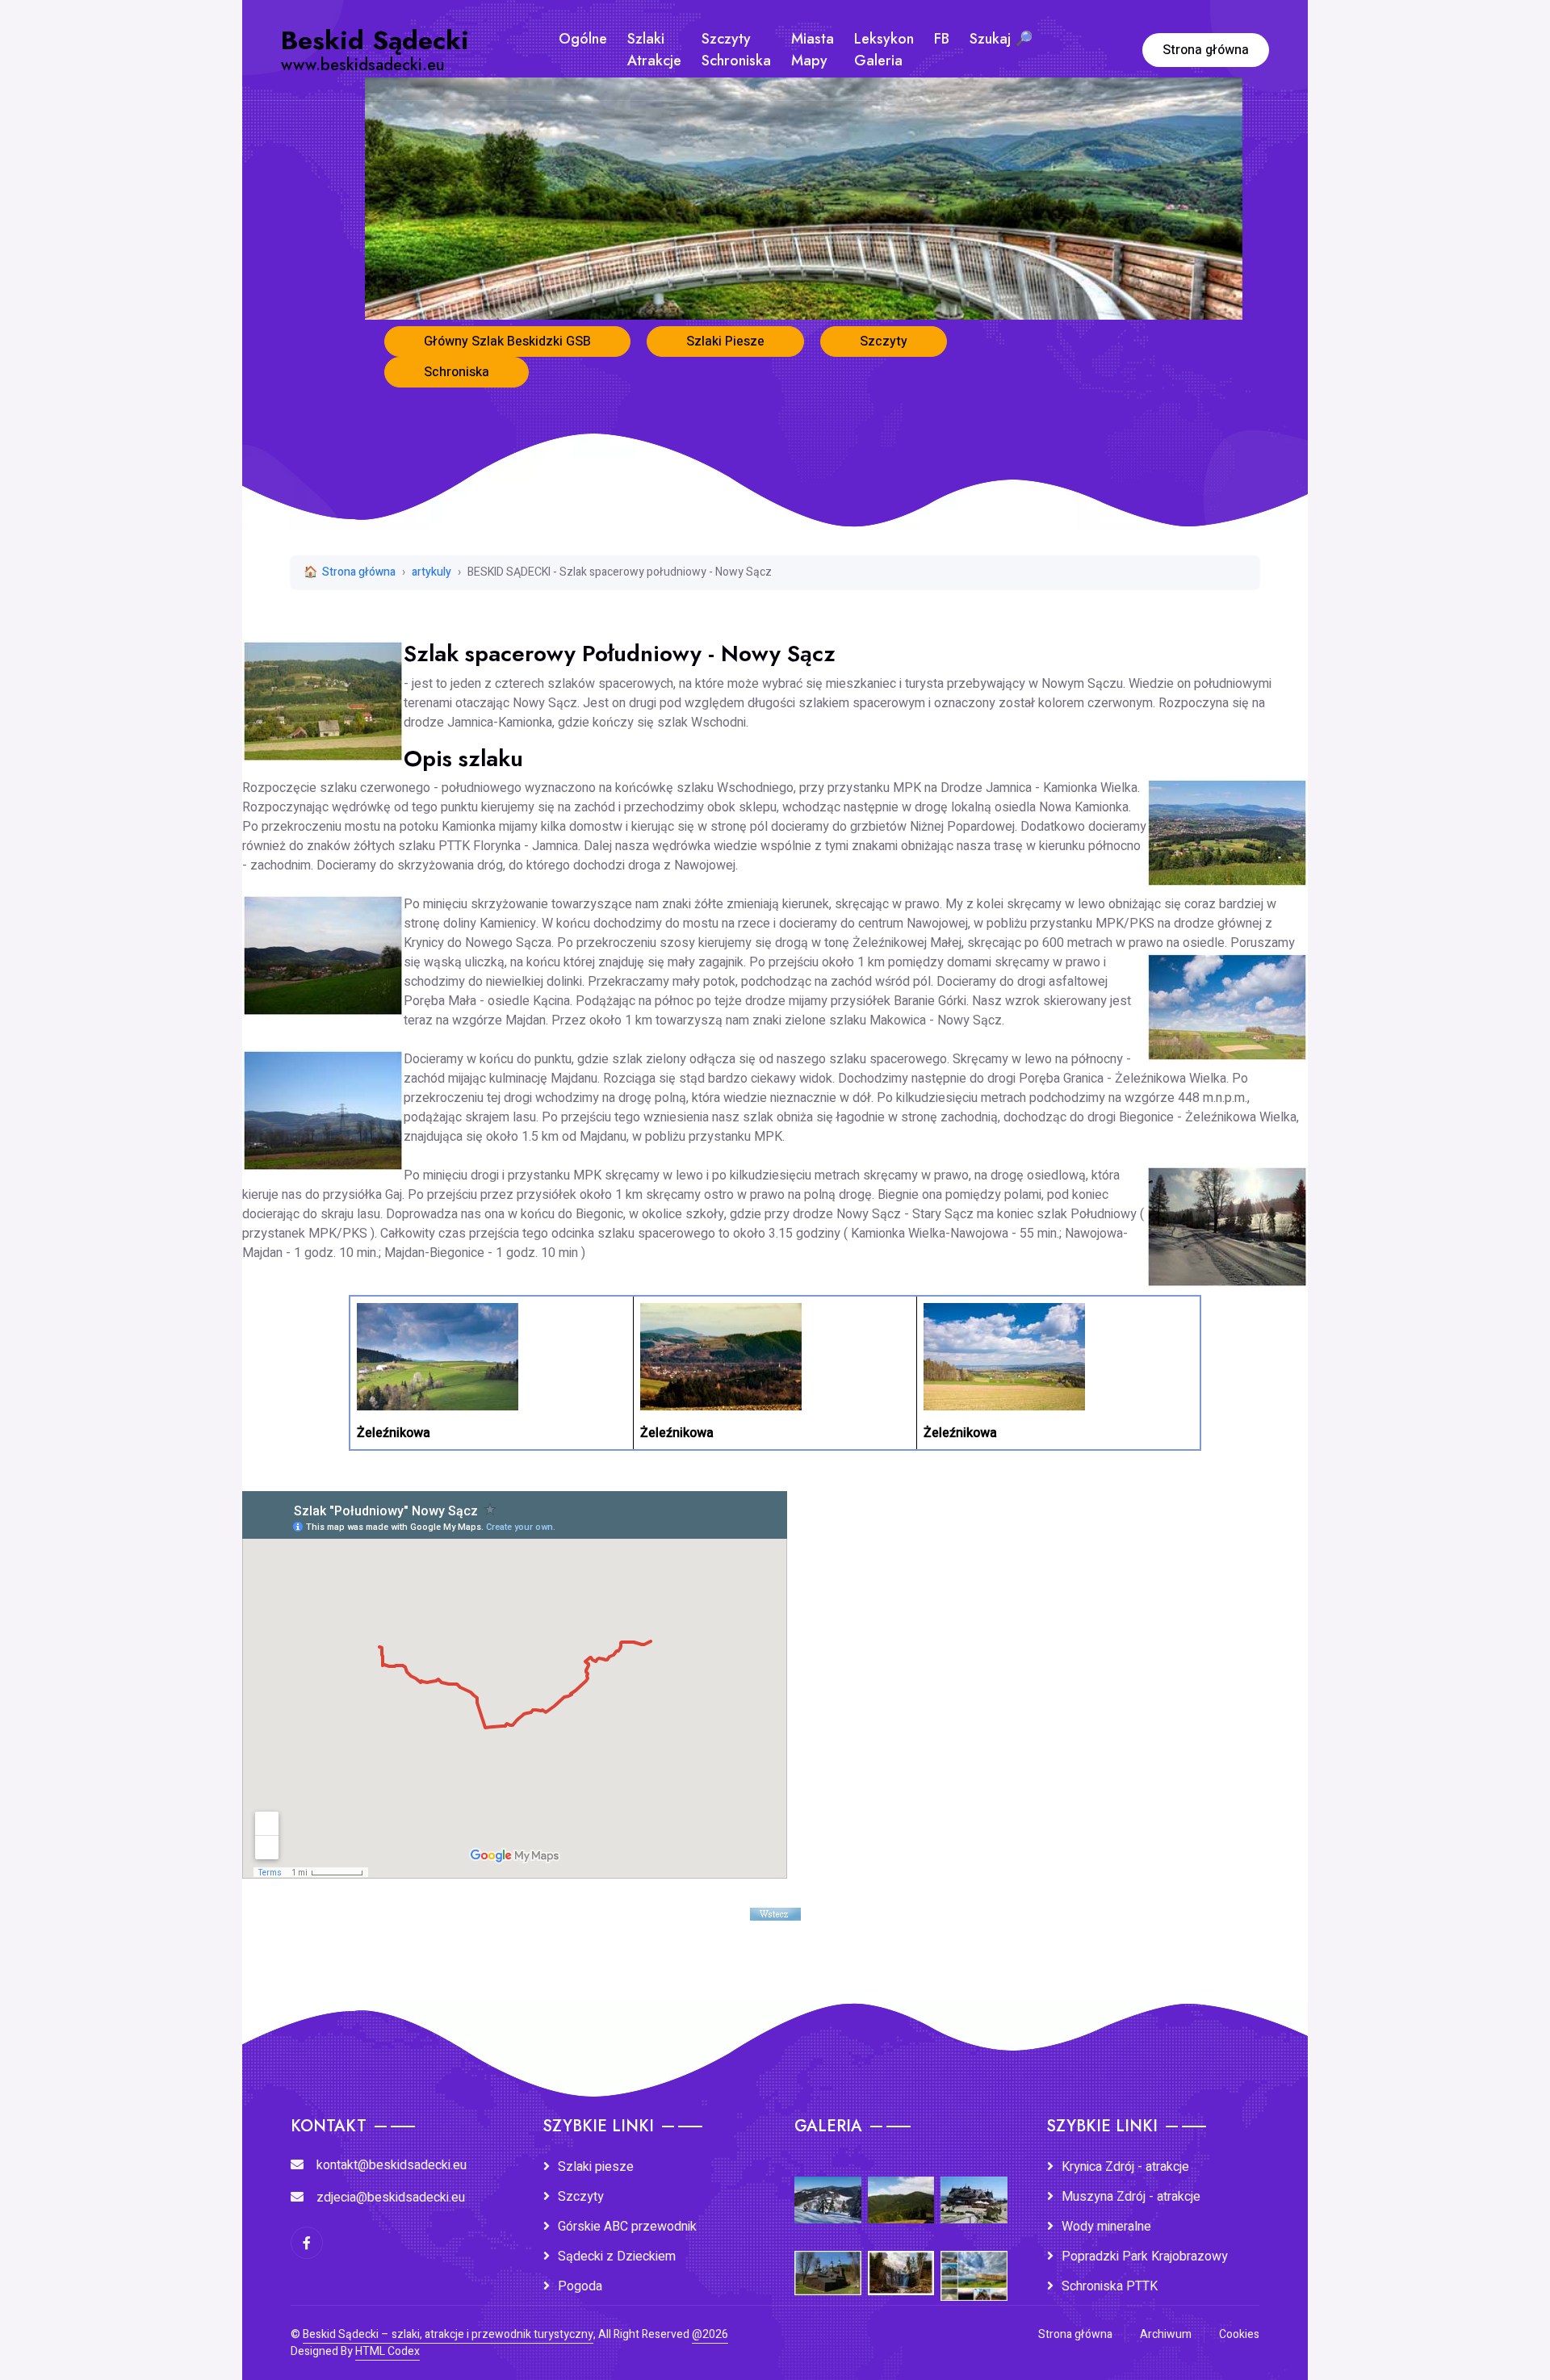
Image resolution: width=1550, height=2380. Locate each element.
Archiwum (1166, 2334)
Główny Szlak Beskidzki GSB (507, 341)
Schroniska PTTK (1110, 2286)
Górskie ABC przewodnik (627, 2227)
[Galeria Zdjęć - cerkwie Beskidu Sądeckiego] (828, 2261)
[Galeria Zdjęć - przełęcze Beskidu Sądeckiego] (828, 2189)
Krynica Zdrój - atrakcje (1125, 2167)
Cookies (1239, 2334)
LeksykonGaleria (884, 50)
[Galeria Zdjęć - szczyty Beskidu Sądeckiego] (901, 2189)
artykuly (431, 572)
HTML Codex (387, 2351)
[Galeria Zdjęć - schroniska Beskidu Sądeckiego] (974, 2189)
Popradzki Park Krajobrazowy (1145, 2256)
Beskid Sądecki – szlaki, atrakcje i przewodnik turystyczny (448, 2334)
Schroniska (457, 372)
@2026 (710, 2334)
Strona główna (1206, 50)
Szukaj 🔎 (1001, 39)
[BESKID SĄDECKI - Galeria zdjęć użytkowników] (974, 2265)
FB (942, 39)
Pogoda (580, 2286)
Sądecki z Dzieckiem (617, 2256)
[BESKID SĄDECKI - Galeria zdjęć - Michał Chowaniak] (901, 2261)
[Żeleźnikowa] (438, 1356)
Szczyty (884, 341)
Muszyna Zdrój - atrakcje (1131, 2197)
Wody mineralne (1106, 2227)
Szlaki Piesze (725, 341)
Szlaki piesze (596, 2167)
